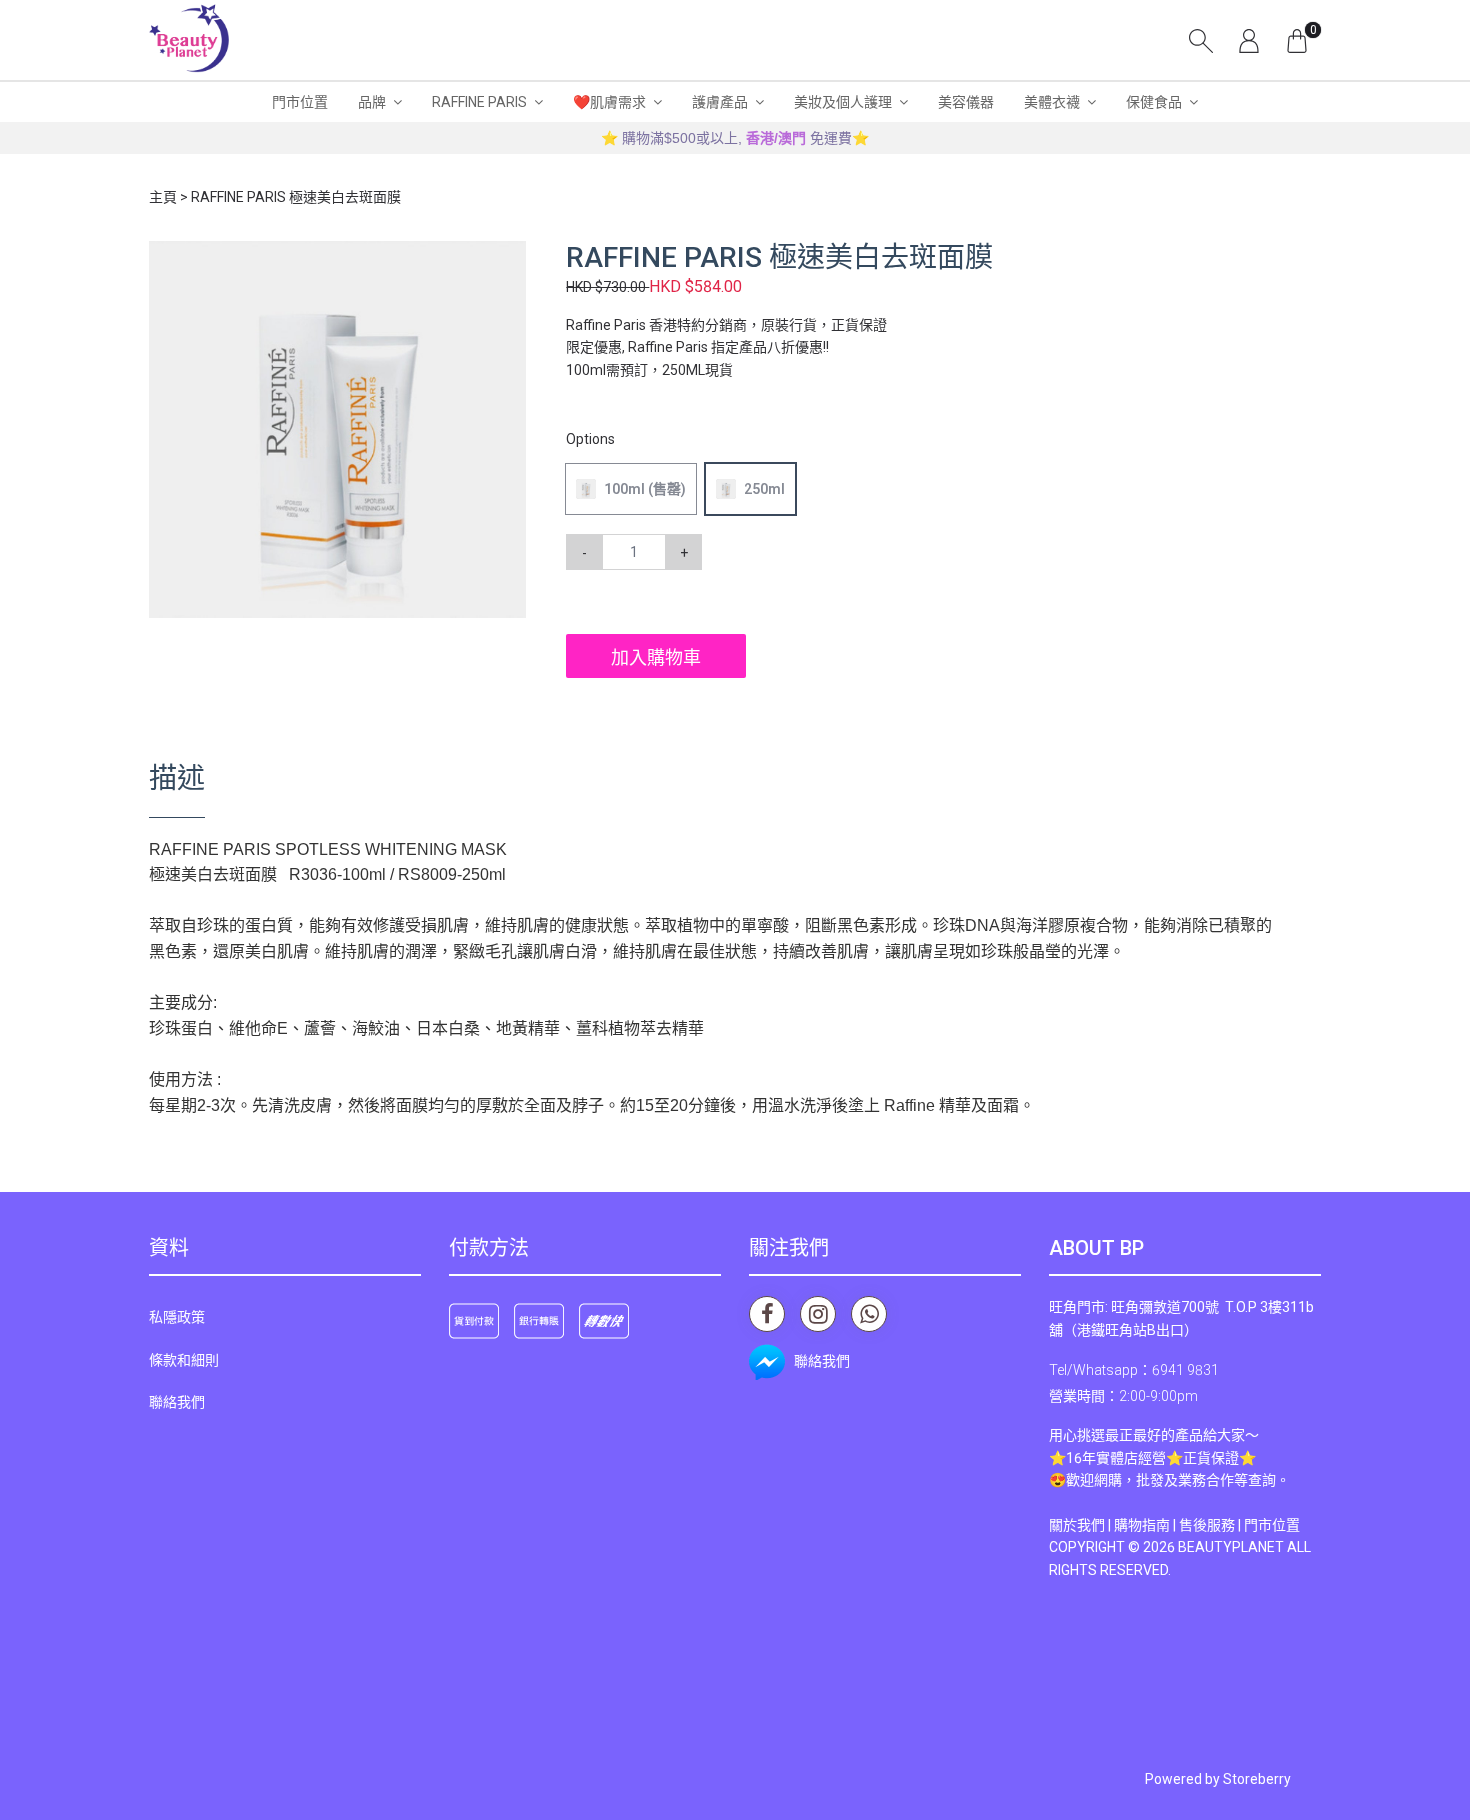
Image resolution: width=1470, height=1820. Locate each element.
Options (590, 439)
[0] (1297, 40)
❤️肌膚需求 (609, 102)
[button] (508, 259)
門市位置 (300, 102)
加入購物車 (656, 657)
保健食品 (1154, 102)
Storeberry (1257, 1779)
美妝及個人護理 (843, 102)
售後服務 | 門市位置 (1239, 1525)
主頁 (163, 197)
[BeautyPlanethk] (189, 40)
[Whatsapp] (869, 1314)
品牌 (372, 102)
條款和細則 (184, 1360)
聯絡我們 (177, 1402)
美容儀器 (966, 102)
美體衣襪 (1052, 102)
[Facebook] (767, 1314)
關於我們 (1077, 1525)
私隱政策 (177, 1317)
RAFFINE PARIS (479, 102)
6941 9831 (1185, 1370)
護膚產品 (720, 102)
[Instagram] (818, 1314)
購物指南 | (1146, 1525)
